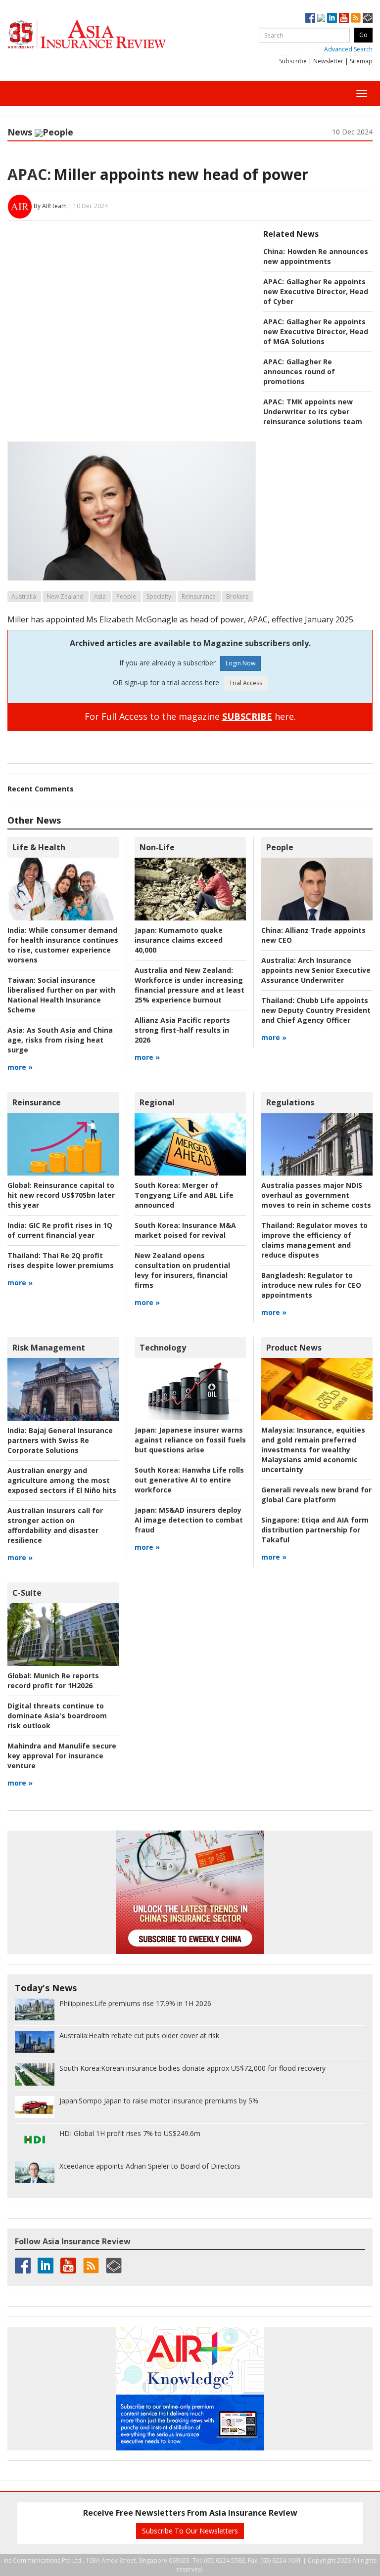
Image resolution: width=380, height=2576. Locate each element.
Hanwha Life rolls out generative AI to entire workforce (189, 1480)
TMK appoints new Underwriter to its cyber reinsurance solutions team (313, 412)
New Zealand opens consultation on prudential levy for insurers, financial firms (182, 1270)
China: (274, 251)
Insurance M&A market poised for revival (185, 1230)
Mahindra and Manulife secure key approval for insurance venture (62, 1756)
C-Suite (27, 1593)
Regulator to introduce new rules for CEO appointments (311, 1285)
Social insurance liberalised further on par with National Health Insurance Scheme (61, 995)
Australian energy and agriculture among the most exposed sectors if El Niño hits (62, 1480)
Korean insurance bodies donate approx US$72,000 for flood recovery (192, 2068)
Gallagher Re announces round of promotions (299, 371)
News (20, 132)
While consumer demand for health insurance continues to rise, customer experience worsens (63, 945)
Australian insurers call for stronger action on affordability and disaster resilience (55, 1525)
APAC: (29, 174)
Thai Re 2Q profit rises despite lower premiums (61, 1260)
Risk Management (49, 1348)
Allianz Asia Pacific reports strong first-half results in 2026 (182, 1030)
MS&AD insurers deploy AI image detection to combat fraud (189, 1520)
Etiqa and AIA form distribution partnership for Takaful (315, 1530)
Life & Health (39, 847)
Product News (294, 1348)
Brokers (237, 596)
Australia (24, 596)
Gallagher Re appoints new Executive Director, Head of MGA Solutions (316, 331)
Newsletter (328, 61)
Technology (163, 1348)
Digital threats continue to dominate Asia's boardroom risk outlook (57, 1716)
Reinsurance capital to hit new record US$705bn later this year (61, 1195)
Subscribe (293, 61)
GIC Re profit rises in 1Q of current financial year (60, 1230)
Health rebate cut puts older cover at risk (139, 2035)
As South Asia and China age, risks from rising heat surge (60, 1040)
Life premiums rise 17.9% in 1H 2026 (135, 2003)
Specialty (159, 596)
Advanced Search (348, 49)
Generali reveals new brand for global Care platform (316, 1495)
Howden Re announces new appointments (316, 256)
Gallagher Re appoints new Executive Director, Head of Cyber (316, 291)
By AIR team (50, 206)
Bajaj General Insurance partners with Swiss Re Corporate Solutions (60, 1440)
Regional (157, 1102)
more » (20, 1067)
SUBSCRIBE (247, 716)
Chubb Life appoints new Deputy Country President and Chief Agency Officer (316, 1010)
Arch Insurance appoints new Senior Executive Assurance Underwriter (316, 970)
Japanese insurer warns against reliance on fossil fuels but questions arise (190, 1440)
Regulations (290, 1102)
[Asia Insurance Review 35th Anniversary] (106, 34)
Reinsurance (199, 596)
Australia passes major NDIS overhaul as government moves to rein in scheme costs (316, 1195)
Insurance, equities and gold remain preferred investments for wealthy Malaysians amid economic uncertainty (313, 1450)
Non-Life (157, 847)
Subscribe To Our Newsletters (190, 2531)
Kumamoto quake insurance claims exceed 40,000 (179, 940)
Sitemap (361, 61)
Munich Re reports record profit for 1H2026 (53, 1681)
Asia (100, 596)
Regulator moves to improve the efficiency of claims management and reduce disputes (314, 1240)
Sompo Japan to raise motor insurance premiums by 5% (159, 2101)
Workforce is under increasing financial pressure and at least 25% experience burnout (190, 985)
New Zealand (65, 596)
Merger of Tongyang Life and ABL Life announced (184, 1195)
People (58, 132)
